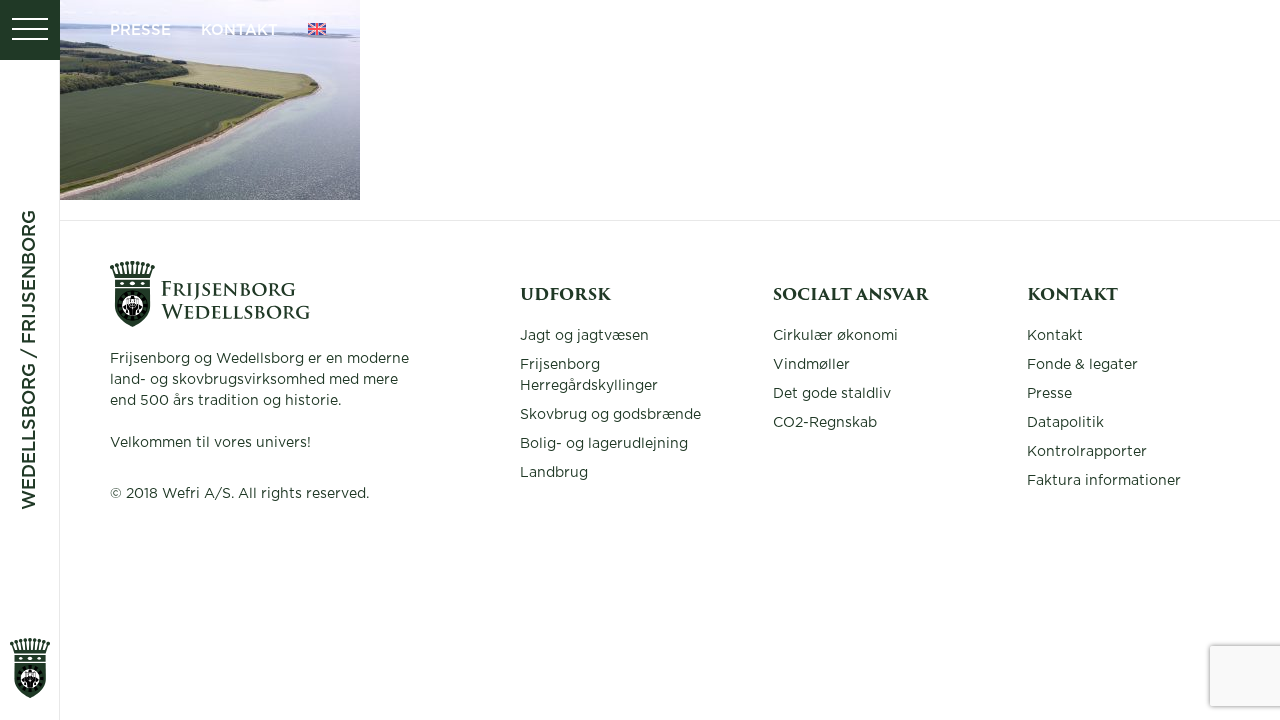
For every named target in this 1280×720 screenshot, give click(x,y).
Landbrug (554, 473)
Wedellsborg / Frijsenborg (30, 360)
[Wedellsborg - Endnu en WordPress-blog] (210, 322)
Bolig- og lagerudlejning (604, 444)
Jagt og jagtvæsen (584, 336)
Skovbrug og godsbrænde (610, 415)
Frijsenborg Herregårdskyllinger (589, 375)
